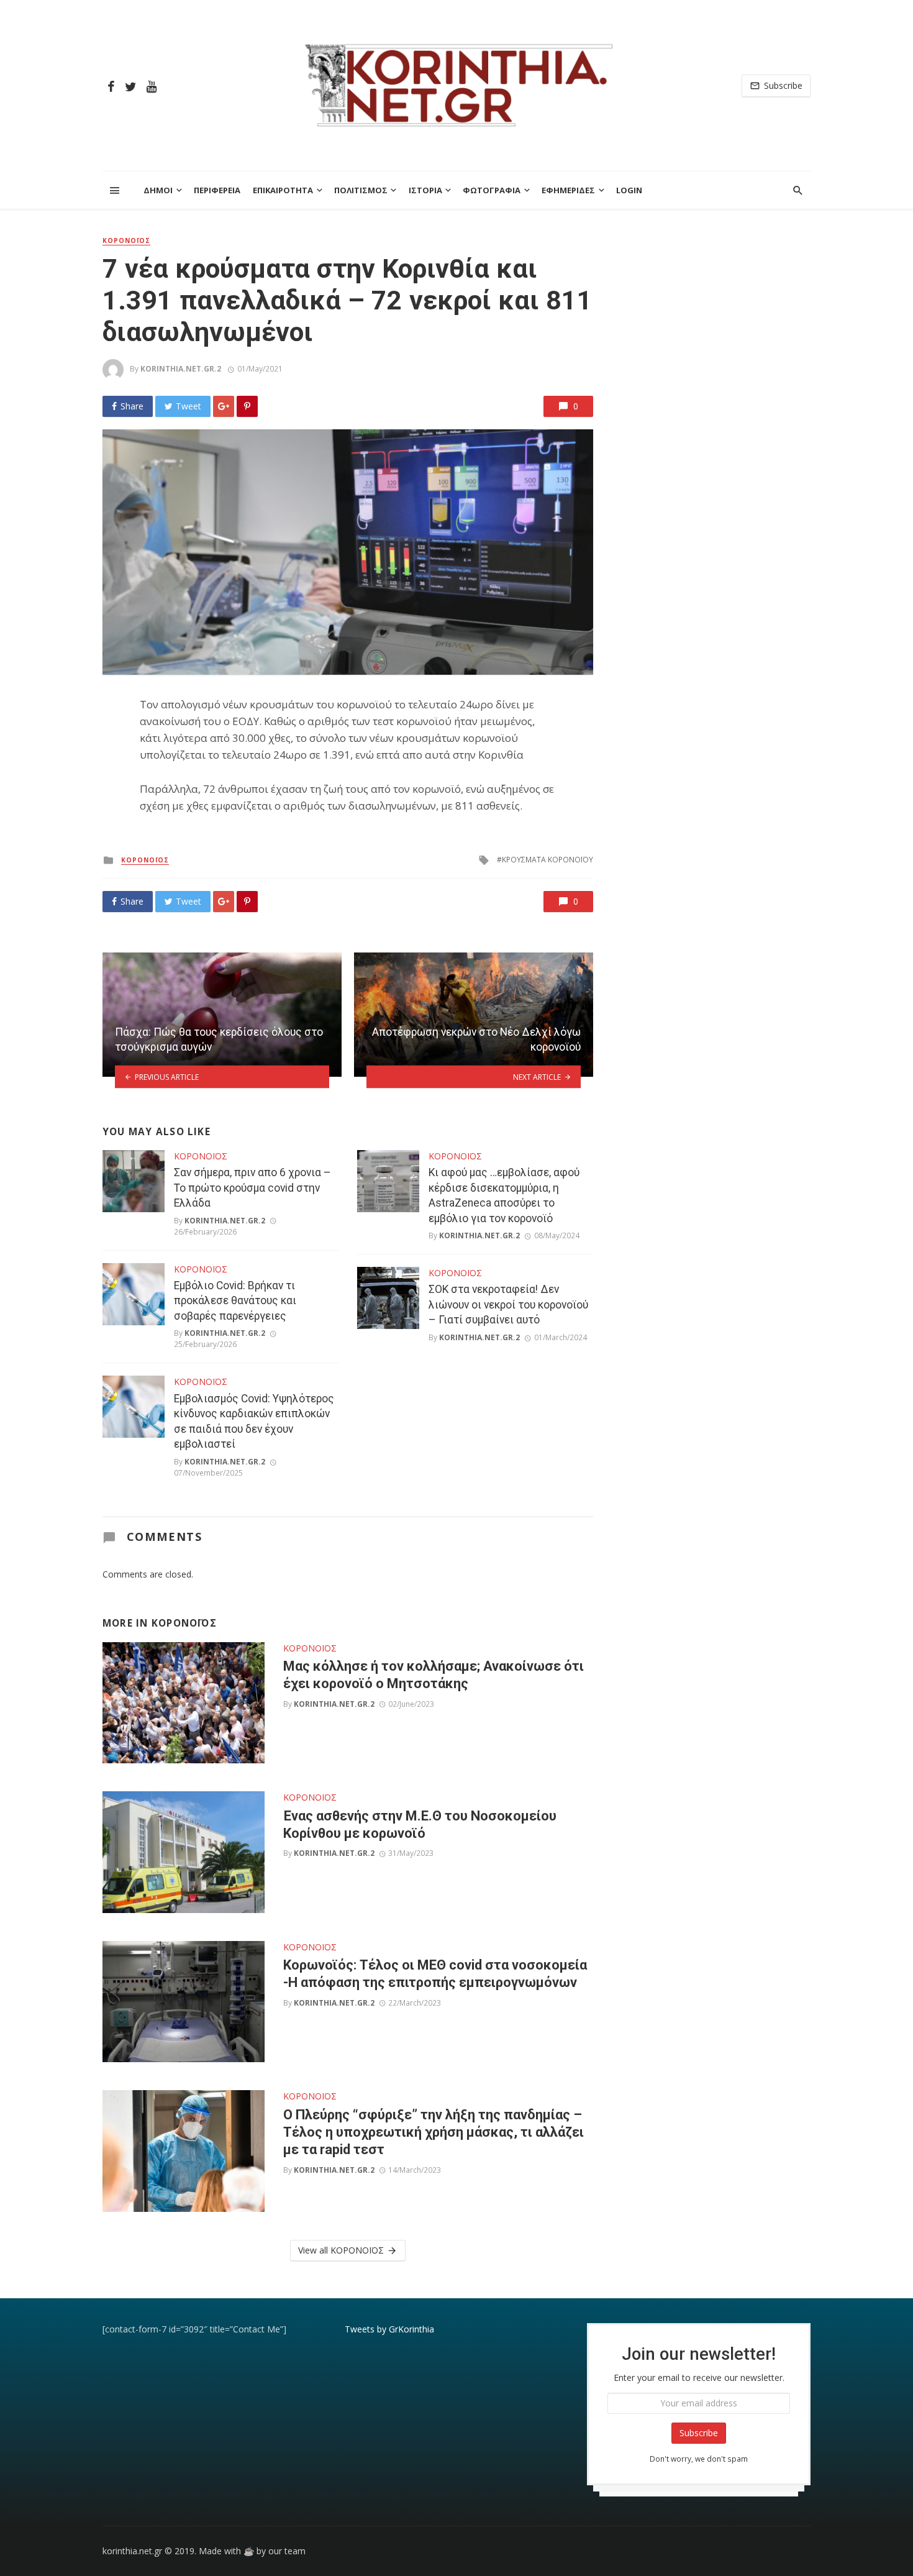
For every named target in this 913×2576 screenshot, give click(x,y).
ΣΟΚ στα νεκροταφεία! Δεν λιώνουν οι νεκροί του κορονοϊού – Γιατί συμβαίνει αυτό (508, 1304)
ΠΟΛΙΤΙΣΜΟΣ (361, 190)
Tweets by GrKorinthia (389, 2329)
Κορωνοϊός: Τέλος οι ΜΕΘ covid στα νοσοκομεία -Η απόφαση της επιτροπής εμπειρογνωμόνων (435, 1974)
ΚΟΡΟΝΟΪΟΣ (126, 240)
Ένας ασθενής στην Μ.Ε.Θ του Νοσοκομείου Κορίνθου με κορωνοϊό (420, 1825)
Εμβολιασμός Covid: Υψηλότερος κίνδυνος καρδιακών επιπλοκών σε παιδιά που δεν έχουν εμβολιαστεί (254, 1422)
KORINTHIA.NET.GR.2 (181, 369)
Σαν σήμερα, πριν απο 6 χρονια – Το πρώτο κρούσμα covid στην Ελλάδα (252, 1188)
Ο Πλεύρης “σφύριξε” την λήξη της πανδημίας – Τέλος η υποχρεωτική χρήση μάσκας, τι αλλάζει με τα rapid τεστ (434, 2132)
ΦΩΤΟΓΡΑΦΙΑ (492, 190)
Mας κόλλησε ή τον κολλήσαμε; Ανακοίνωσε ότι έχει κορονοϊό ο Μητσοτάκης (434, 1675)
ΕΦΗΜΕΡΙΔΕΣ (568, 190)
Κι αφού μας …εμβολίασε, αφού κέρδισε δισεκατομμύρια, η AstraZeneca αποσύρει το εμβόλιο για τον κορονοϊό (504, 1195)
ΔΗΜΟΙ (158, 190)
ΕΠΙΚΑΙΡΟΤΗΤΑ (283, 190)
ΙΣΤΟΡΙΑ (425, 190)
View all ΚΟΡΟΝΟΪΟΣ (341, 2250)
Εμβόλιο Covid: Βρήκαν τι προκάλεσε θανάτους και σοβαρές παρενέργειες (235, 1301)
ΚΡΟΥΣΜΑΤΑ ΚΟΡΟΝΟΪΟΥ (547, 860)
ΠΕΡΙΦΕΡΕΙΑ (217, 190)
